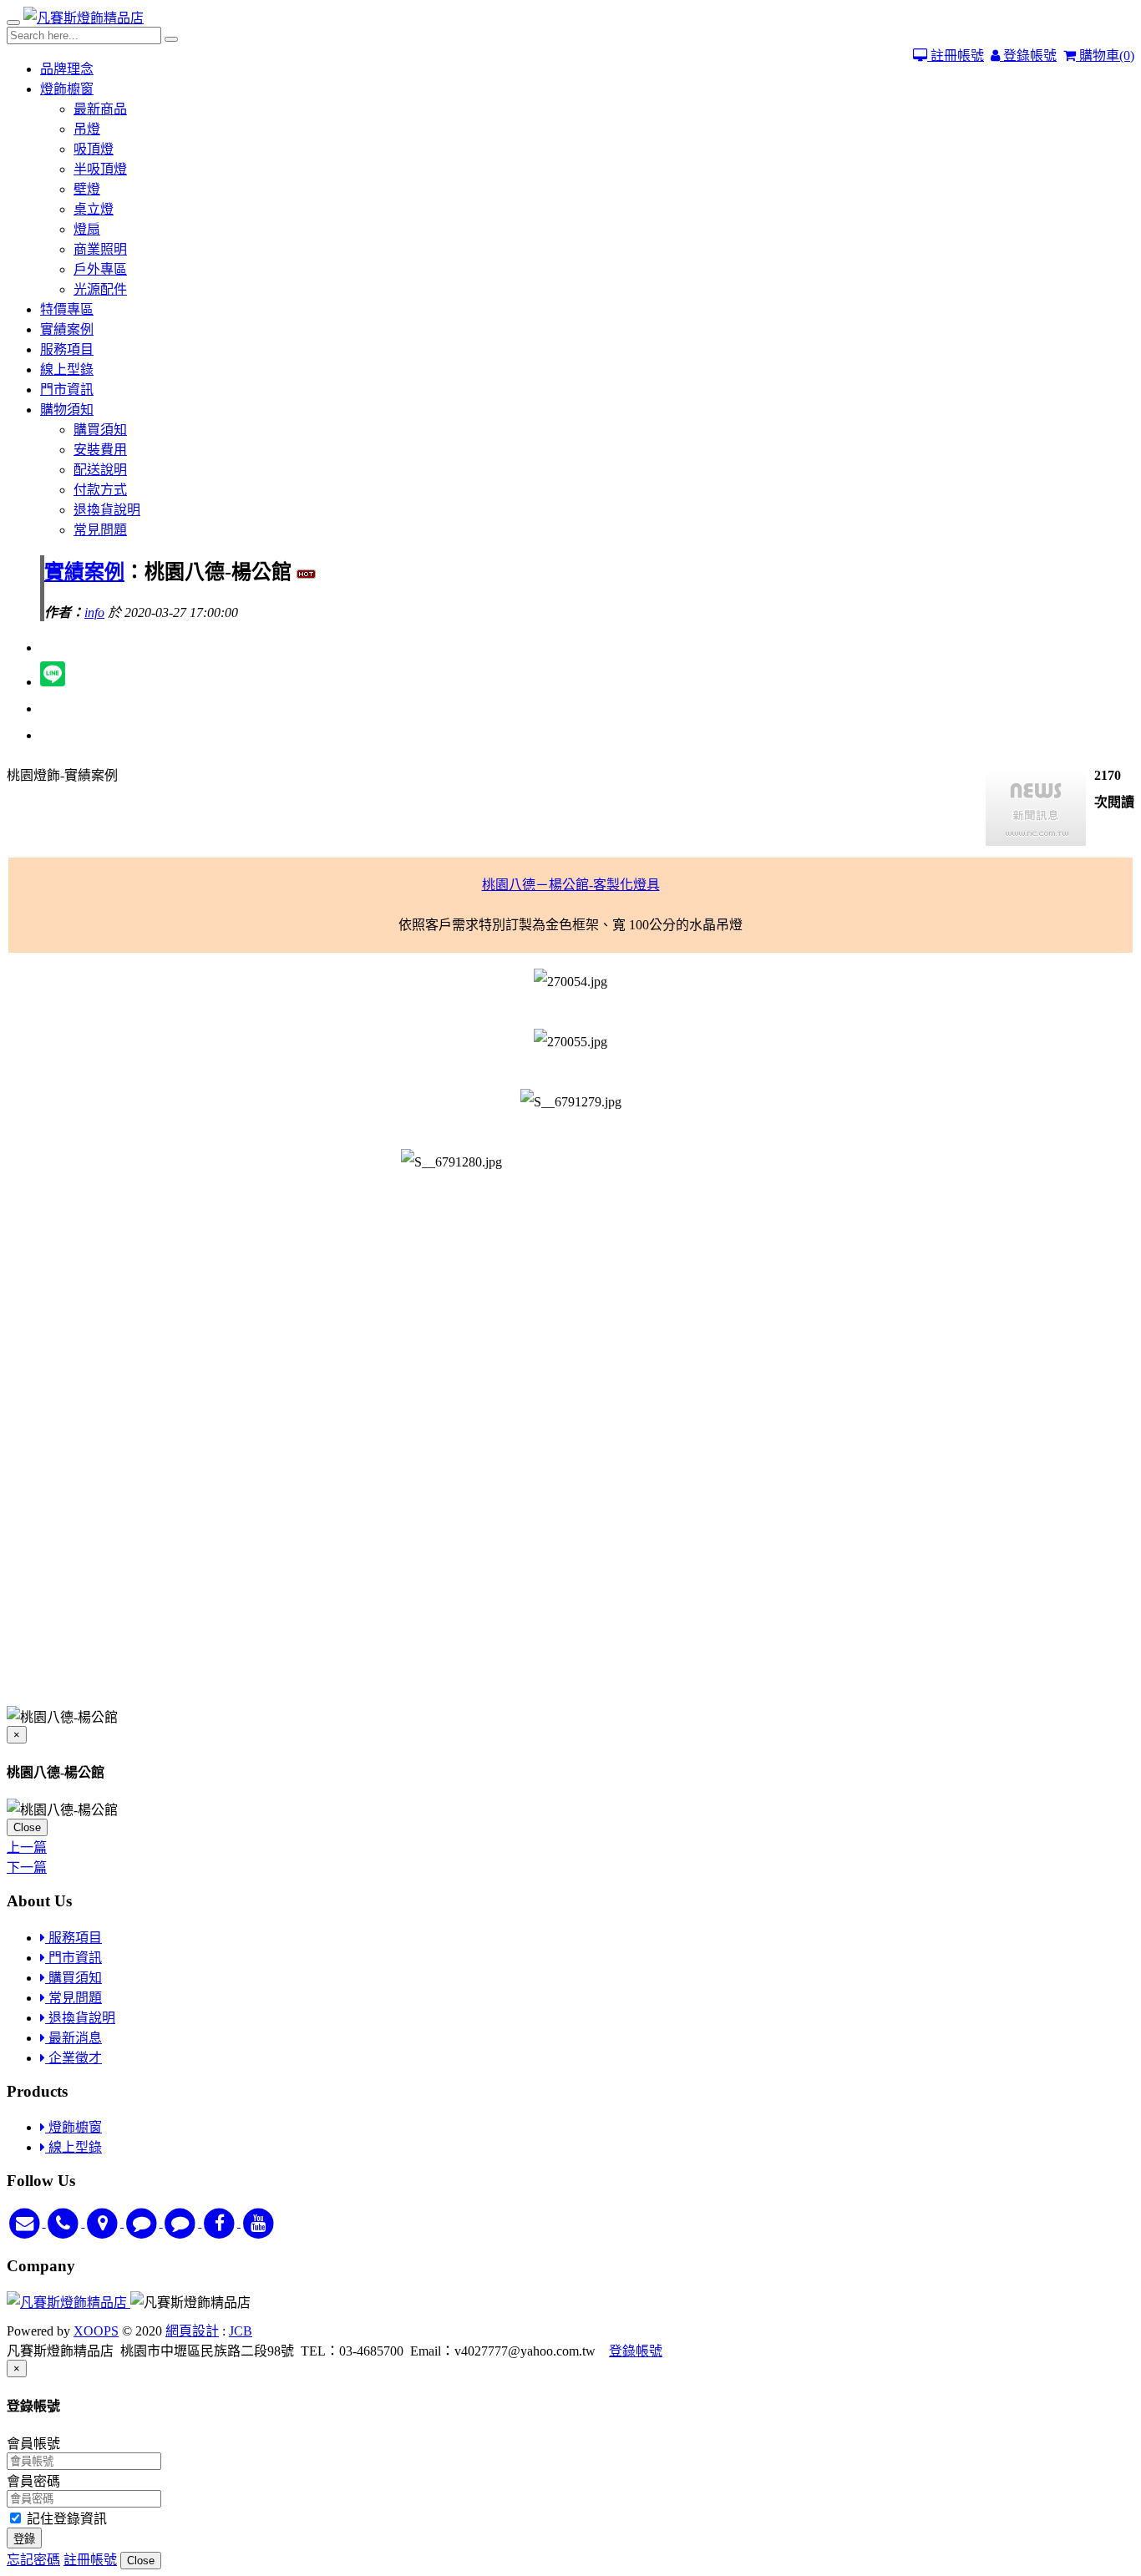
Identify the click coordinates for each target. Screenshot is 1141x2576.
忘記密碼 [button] (33, 2560)
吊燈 (87, 129)
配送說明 (100, 470)
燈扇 (87, 229)
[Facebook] (221, 2222)
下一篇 (27, 1867)
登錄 (24, 2539)
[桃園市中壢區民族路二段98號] (104, 2222)
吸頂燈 (94, 149)
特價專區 (67, 309)
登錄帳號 (1028, 56)
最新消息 (74, 2038)
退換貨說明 (107, 510)
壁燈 (87, 189)
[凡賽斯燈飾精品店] (84, 18)
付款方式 (100, 490)
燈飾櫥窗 (67, 89)
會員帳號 (33, 2444)
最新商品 (100, 109)
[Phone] (66, 2222)
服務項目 (67, 349)
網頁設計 (192, 2331)
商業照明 (100, 249)
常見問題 (100, 530)
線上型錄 (67, 369)
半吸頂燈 (100, 169)
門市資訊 (67, 390)
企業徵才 (74, 2058)
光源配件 (100, 289)
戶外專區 (100, 269)
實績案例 (67, 329)
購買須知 (100, 430)
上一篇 (27, 1847)
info (94, 612)
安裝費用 (100, 450)
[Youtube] (259, 2222)
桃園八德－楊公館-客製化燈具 (571, 885)
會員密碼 (33, 2481)
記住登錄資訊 (65, 2519)
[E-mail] (26, 2222)
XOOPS (96, 2331)
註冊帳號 (956, 56)
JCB (241, 2331)
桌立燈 (94, 209)
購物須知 (67, 410)
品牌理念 (67, 69)
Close (27, 1827)
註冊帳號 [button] (90, 2560)
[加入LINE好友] (143, 2222)
